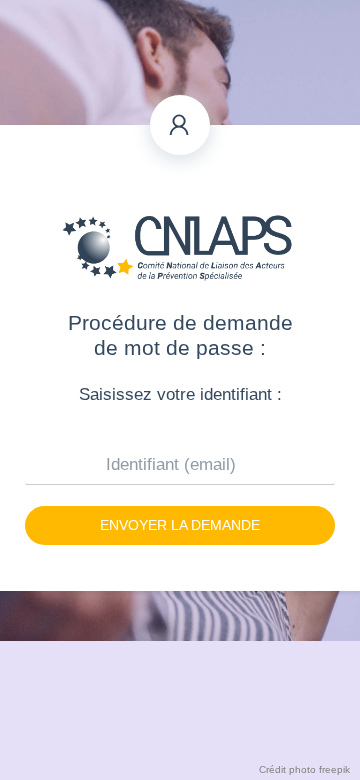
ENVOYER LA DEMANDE (180, 525)
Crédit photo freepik (304, 769)
